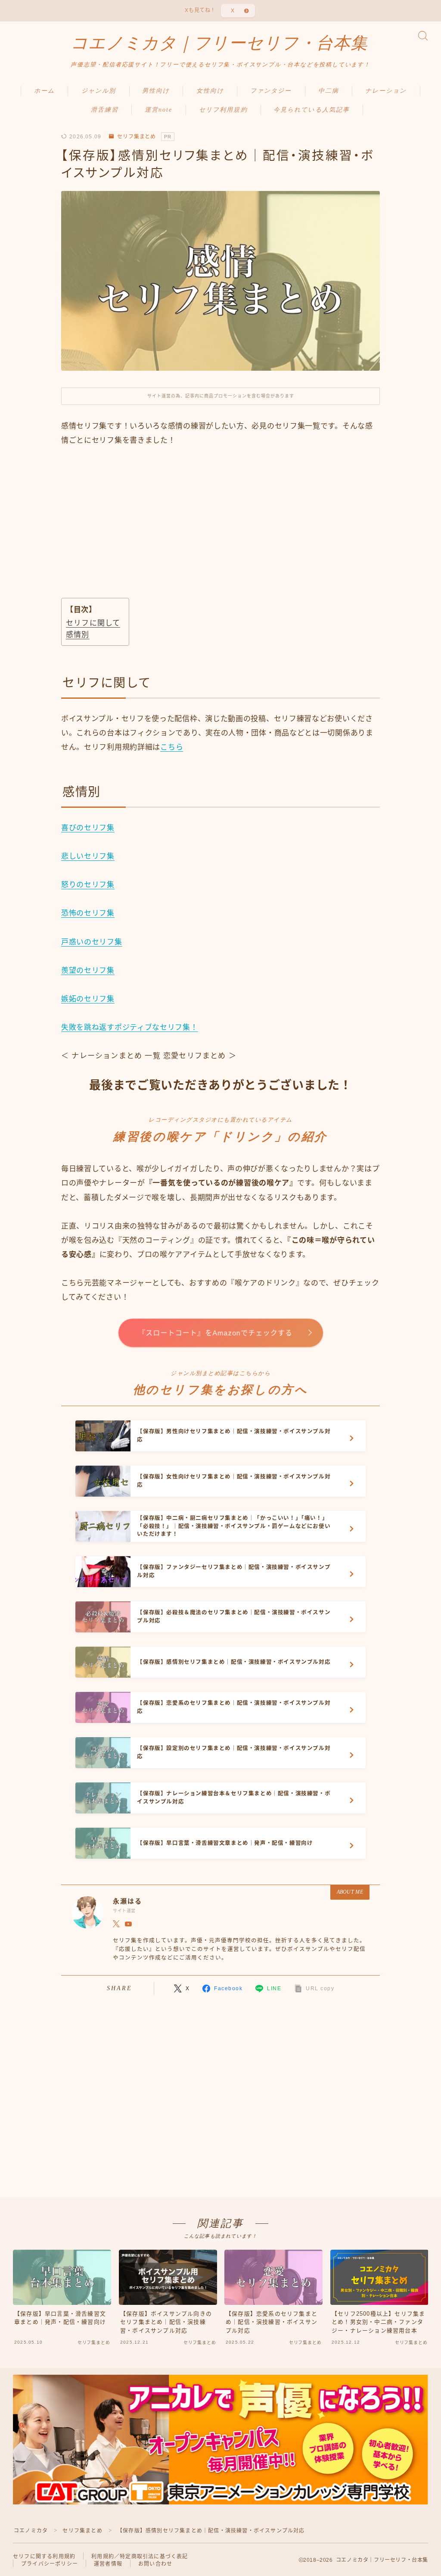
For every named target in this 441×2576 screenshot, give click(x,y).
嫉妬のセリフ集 (88, 999)
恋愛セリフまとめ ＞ (200, 1056)
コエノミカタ (31, 2531)
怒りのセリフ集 (88, 885)
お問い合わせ (155, 2564)
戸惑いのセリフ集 (92, 942)
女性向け (210, 91)
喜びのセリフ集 (88, 828)
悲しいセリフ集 (88, 856)
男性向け (156, 91)
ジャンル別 (99, 91)
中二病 (329, 91)
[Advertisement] (220, 532)
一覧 (152, 1056)
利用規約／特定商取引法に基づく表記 (140, 2557)
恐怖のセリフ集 (88, 913)
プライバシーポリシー (50, 2564)
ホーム (44, 91)
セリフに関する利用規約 (44, 2557)
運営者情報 (108, 2564)
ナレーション (386, 91)
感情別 (78, 635)
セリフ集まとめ (137, 137)
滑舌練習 (105, 110)
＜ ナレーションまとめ (102, 1056)
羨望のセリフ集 (88, 971)
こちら (172, 747)
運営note (159, 110)
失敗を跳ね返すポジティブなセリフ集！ (130, 1027)
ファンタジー (271, 91)
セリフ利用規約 (223, 110)
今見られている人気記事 (312, 110)
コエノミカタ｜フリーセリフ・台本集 (219, 43)
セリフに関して (93, 623)
